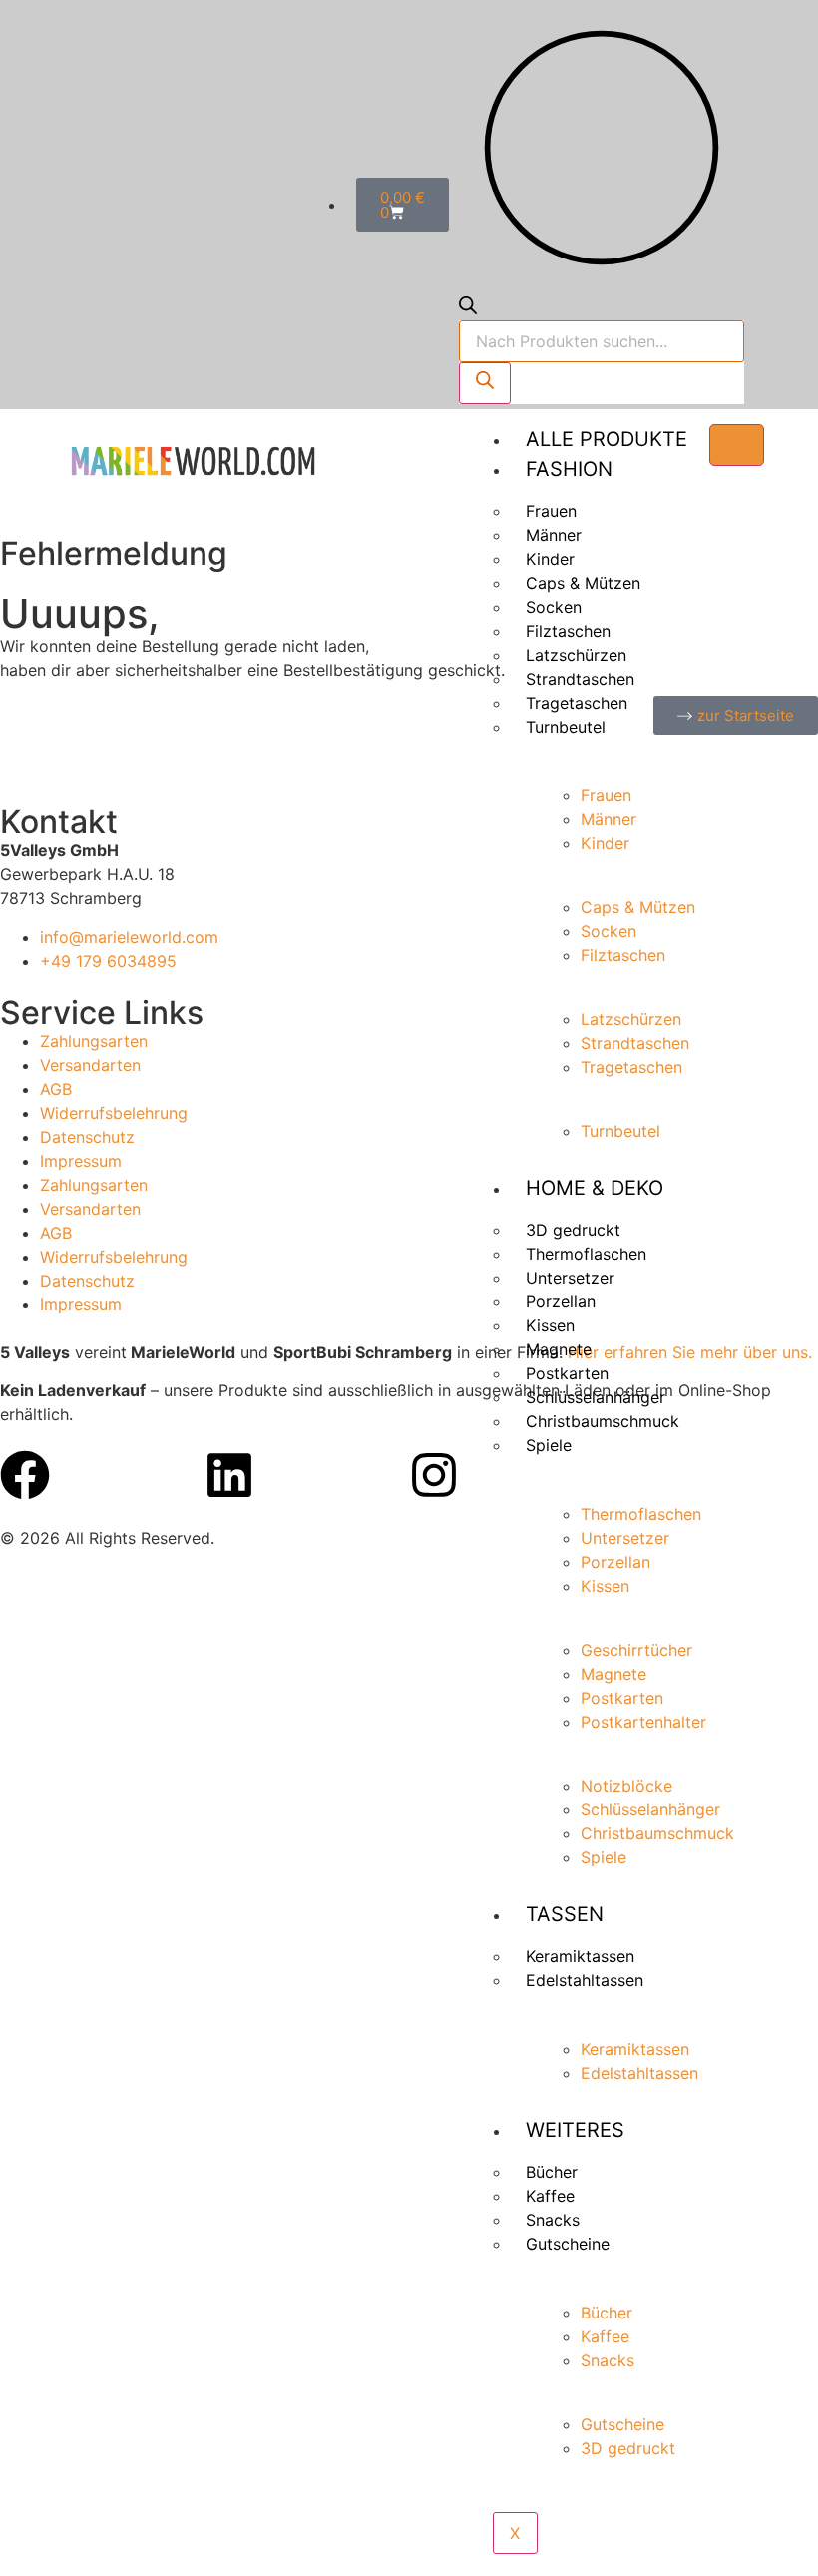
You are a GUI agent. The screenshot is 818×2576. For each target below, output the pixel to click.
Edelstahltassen (585, 1980)
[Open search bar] (468, 308)
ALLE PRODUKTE (607, 439)
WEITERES (575, 2130)
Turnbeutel (566, 727)
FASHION (569, 469)
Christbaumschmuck (603, 1421)
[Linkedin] (229, 1475)
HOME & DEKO (595, 1188)
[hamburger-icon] (737, 445)
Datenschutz (87, 1137)
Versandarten (90, 1065)
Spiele (549, 1445)
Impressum (81, 1161)
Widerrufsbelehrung (114, 1113)
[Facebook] (25, 1475)
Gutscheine (568, 2244)
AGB (56, 1089)
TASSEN (565, 1914)
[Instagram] (434, 1475)
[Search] (485, 383)
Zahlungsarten (94, 1041)
